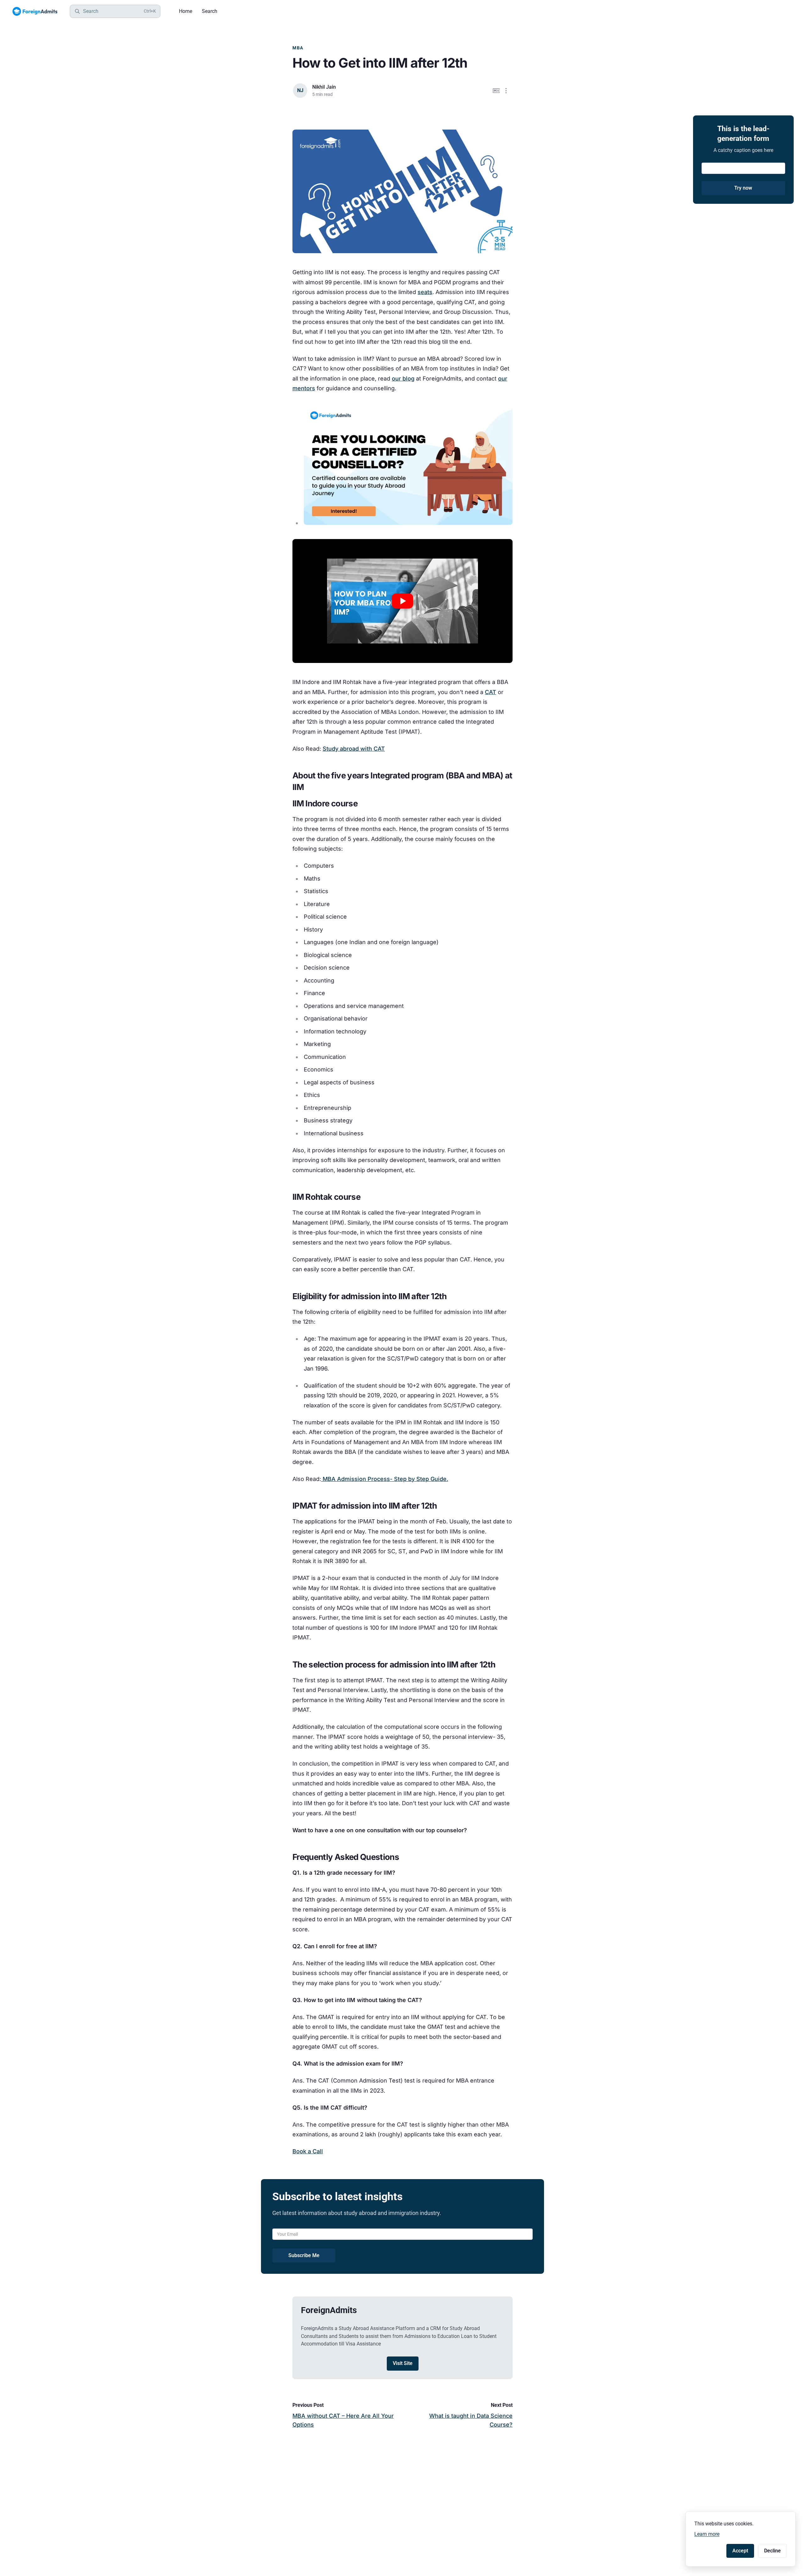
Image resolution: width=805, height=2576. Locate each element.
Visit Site (403, 2363)
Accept (740, 2551)
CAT (491, 692)
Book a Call (308, 2151)
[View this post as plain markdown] (496, 91)
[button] (506, 91)
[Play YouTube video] (402, 601)
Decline (772, 2551)
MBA (298, 48)
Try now (743, 188)
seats (425, 292)
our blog (403, 378)
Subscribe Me (304, 2255)
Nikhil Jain (324, 87)
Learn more (707, 2534)
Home (186, 11)
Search (210, 11)
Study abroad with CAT (354, 749)
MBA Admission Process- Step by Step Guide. (385, 1479)
